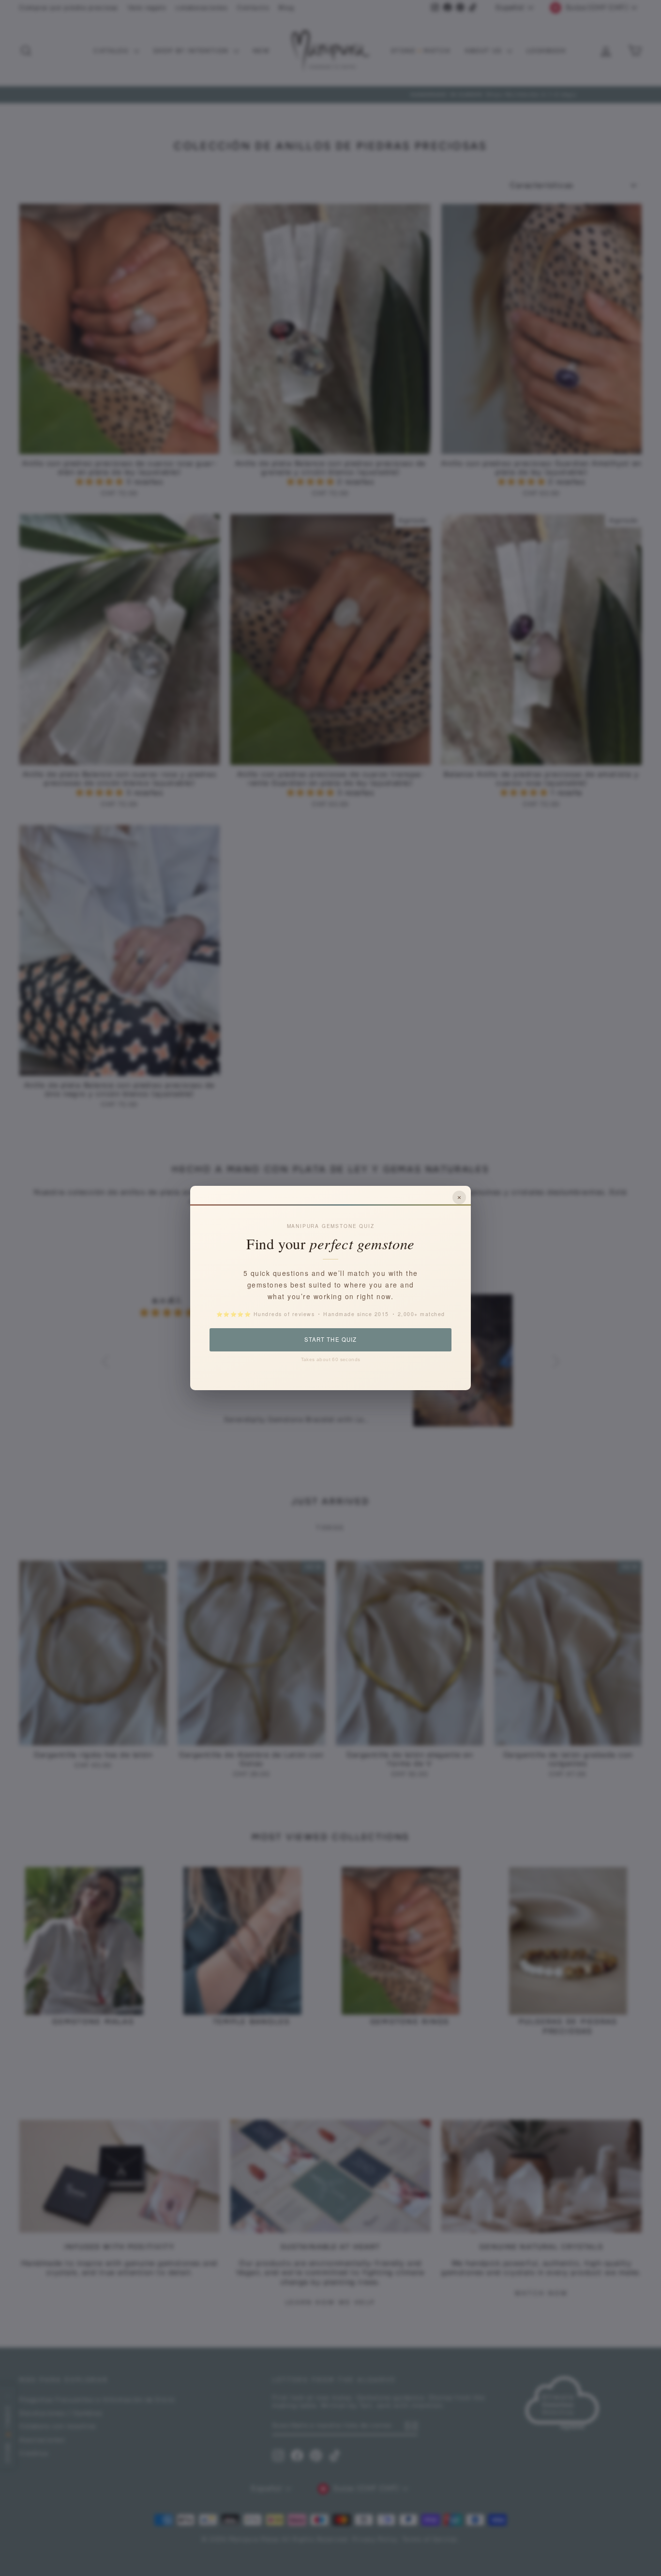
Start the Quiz (330, 1339)
